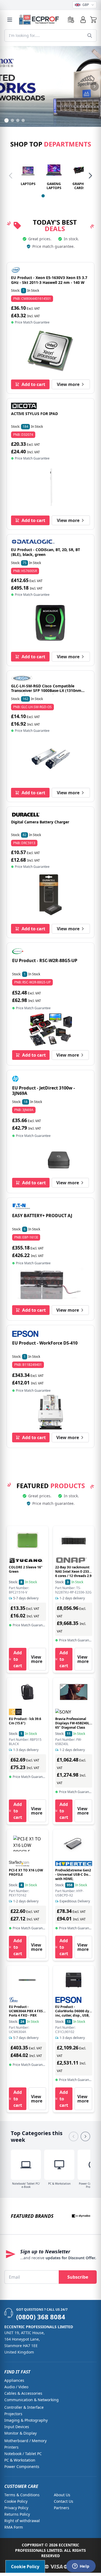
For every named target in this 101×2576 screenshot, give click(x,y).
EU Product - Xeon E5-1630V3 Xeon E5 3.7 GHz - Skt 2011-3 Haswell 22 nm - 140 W (49, 280)
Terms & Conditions (22, 2495)
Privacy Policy (16, 2508)
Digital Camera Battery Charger (40, 822)
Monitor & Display (20, 2433)
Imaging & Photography (26, 2420)
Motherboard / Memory (25, 2441)
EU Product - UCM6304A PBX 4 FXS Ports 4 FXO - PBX (26, 2011)
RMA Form (14, 2527)
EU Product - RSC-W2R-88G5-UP (45, 960)
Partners (62, 2508)
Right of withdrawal (22, 2521)
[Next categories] (85, 2136)
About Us (62, 2495)
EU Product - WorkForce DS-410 (45, 1343)
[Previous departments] (11, 176)
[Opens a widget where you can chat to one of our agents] (81, 2567)
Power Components (22, 2467)
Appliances (14, 2380)
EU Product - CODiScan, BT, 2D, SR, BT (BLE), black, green (46, 552)
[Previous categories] (74, 2136)
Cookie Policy (16, 2501)
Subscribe (78, 2277)
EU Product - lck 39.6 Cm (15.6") (25, 1721)
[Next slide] (95, 86)
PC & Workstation (20, 2460)
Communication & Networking (32, 2400)
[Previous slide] (6, 86)
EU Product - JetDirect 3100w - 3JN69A (43, 1091)
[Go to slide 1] (43, 196)
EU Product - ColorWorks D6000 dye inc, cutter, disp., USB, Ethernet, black (73, 2013)
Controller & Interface (24, 2407)
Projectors (13, 2414)
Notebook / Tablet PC (23, 2454)
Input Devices (17, 2427)
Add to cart (33, 384)
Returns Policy (17, 2514)
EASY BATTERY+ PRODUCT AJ (42, 1216)
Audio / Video (16, 2387)
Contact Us (64, 2501)
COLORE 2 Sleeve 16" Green (26, 1569)
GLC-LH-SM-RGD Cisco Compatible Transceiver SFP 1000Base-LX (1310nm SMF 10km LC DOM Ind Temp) (46, 691)
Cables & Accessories (23, 2393)
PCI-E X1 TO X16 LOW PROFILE (26, 1872)
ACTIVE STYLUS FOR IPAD (34, 414)
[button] (93, 20)
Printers (11, 2447)
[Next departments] (90, 176)
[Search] (90, 36)
